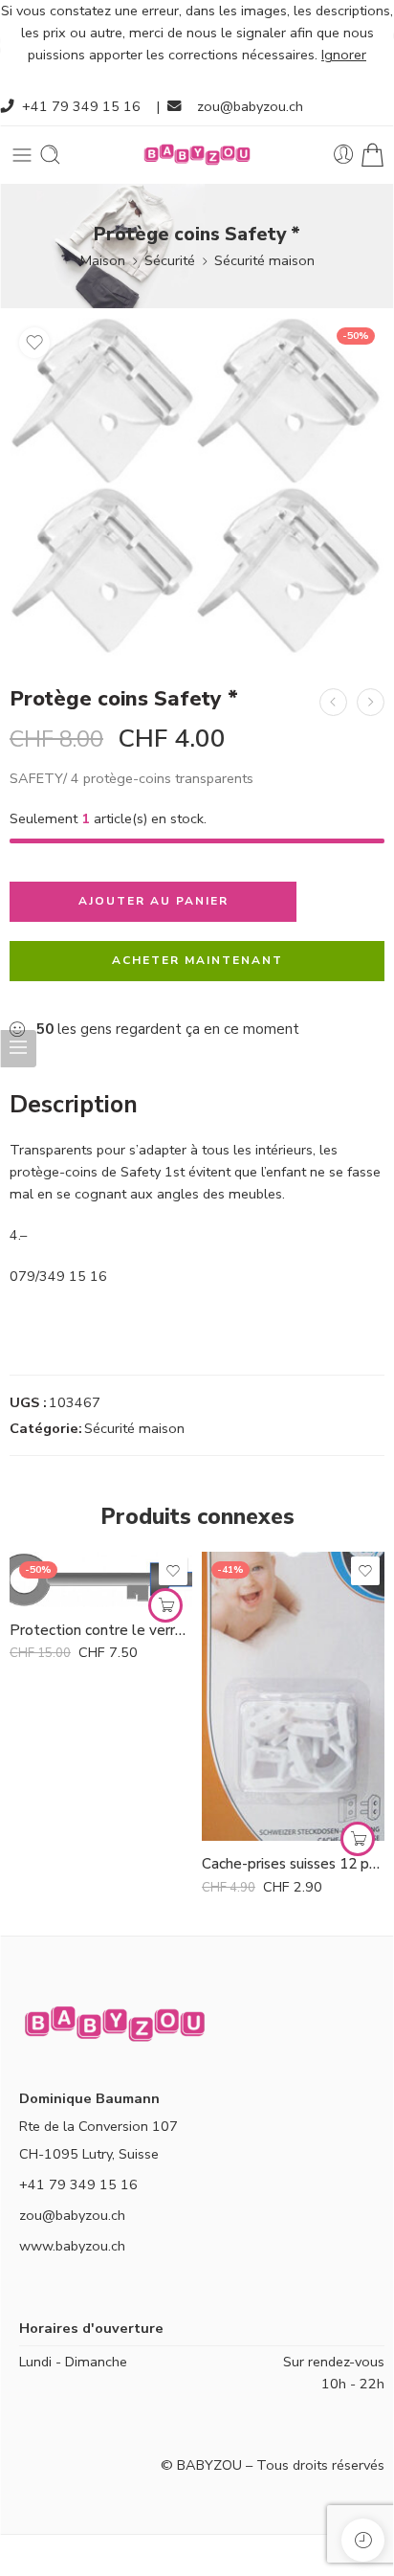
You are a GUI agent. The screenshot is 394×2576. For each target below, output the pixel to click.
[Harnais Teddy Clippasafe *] (333, 702)
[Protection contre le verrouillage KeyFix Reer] (101, 1579)
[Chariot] (372, 155)
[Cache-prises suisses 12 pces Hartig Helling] (293, 1696)
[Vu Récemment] (363, 2540)
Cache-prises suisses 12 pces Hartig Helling (293, 1864)
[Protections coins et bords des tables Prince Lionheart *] (371, 702)
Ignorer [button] (344, 55)
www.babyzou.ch (72, 2246)
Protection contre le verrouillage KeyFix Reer (101, 1630)
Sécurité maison (264, 260)
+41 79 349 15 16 (81, 106)
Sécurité (170, 260)
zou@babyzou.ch (250, 106)
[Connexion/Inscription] (344, 155)
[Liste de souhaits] (34, 343)
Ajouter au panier (153, 901)
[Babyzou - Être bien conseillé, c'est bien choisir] (197, 155)
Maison (103, 260)
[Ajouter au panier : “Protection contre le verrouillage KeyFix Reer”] (165, 1605)
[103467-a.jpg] (197, 487)
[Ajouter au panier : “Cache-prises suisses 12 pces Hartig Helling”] (358, 1839)
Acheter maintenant (197, 960)
